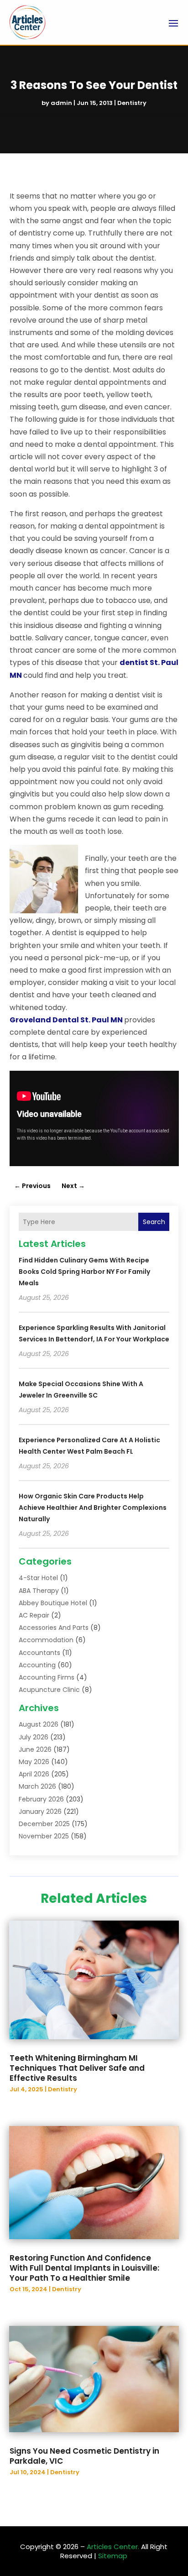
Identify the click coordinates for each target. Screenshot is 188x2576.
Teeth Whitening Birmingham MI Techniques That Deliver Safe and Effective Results (77, 2068)
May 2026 (34, 1762)
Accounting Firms (47, 1677)
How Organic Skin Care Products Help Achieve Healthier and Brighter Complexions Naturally (93, 1508)
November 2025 (44, 1836)
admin (61, 103)
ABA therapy (39, 1591)
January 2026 (40, 1812)
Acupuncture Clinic (49, 1690)
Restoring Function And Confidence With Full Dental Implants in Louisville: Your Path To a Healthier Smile (84, 2268)
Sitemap (113, 2556)
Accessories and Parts (54, 1628)
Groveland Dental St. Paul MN (66, 1020)
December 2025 (44, 1824)
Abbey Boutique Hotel (53, 1603)
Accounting (37, 1665)
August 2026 (39, 1724)
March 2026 (37, 1786)
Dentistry (132, 103)
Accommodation (46, 1640)
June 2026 (35, 1749)
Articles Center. (113, 2547)
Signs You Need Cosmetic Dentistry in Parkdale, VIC (84, 2456)
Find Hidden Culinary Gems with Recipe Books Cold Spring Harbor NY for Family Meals (84, 1272)
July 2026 (34, 1737)
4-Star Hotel (38, 1578)
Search (154, 1222)
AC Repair (34, 1615)
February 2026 (41, 1799)
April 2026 (34, 1774)
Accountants (39, 1653)
